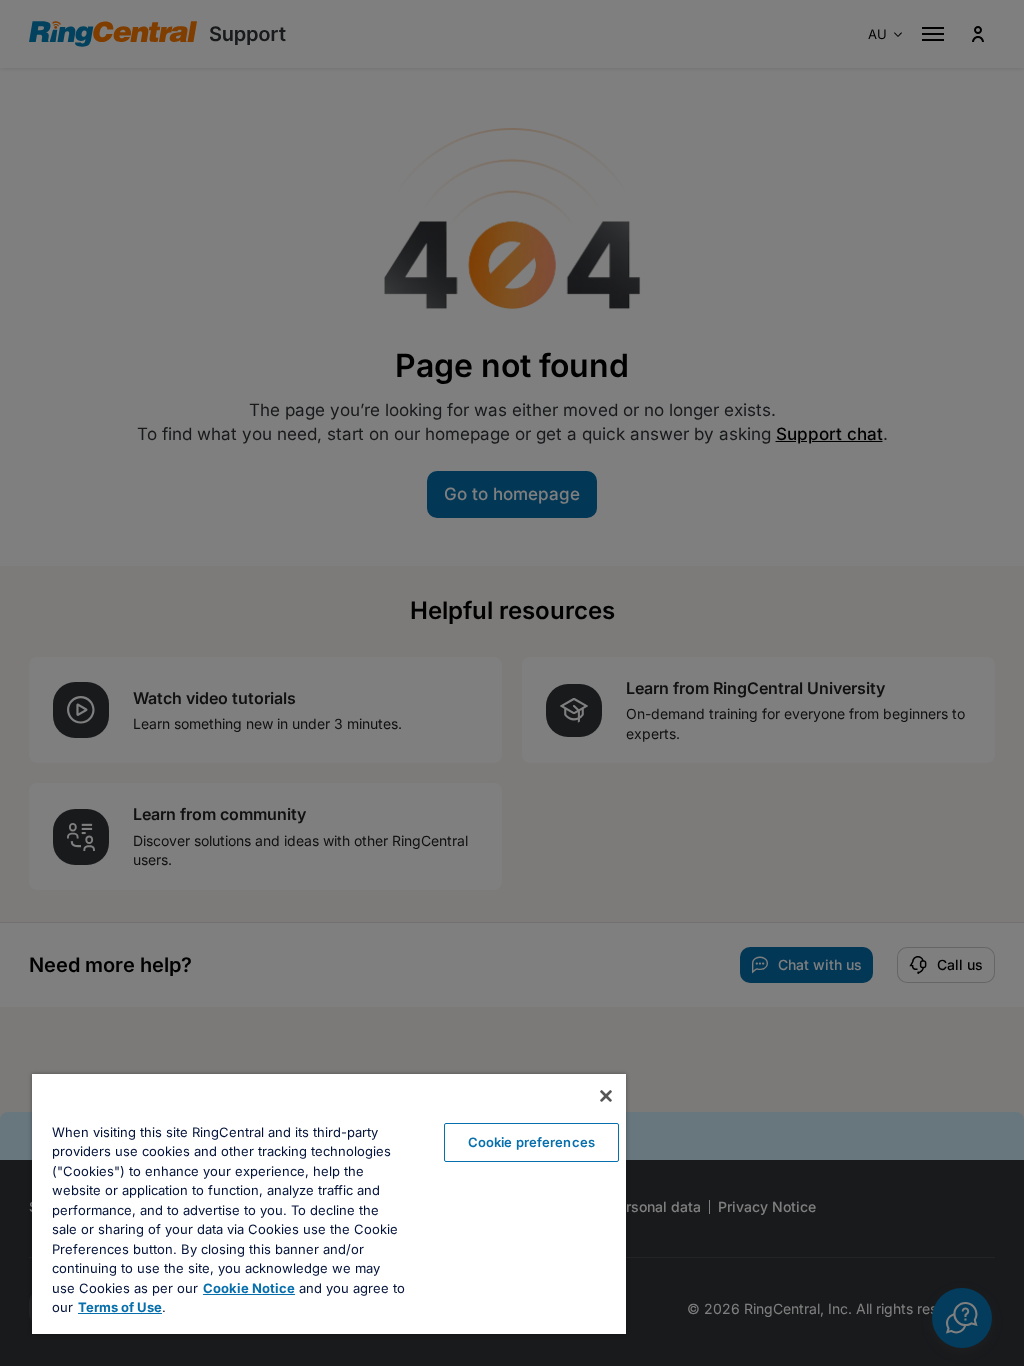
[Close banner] (606, 1096)
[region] (329, 1204)
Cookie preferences (531, 1142)
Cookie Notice (249, 1288)
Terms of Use (120, 1307)
